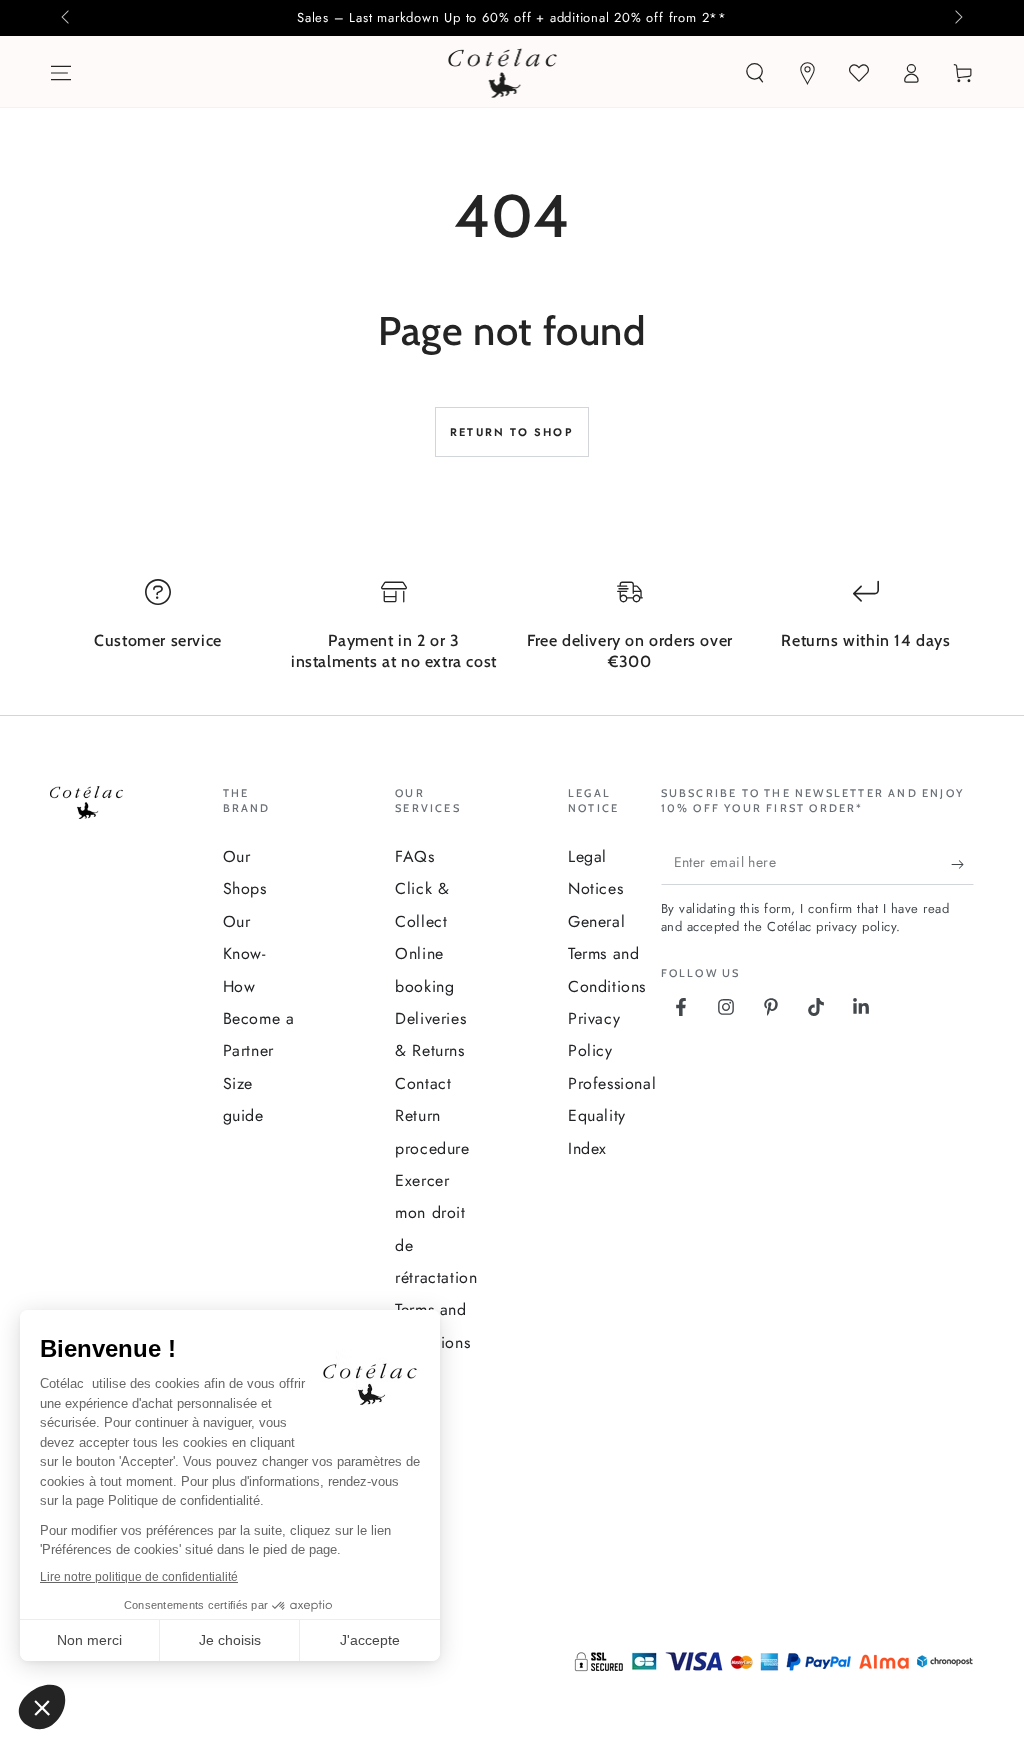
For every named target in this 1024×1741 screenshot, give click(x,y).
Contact (423, 1083)
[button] (755, 73)
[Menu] (61, 73)
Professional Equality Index (612, 1116)
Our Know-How (244, 954)
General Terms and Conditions (607, 954)
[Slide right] (957, 18)
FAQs (414, 856)
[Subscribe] (962, 865)
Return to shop (512, 432)
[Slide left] (67, 18)
